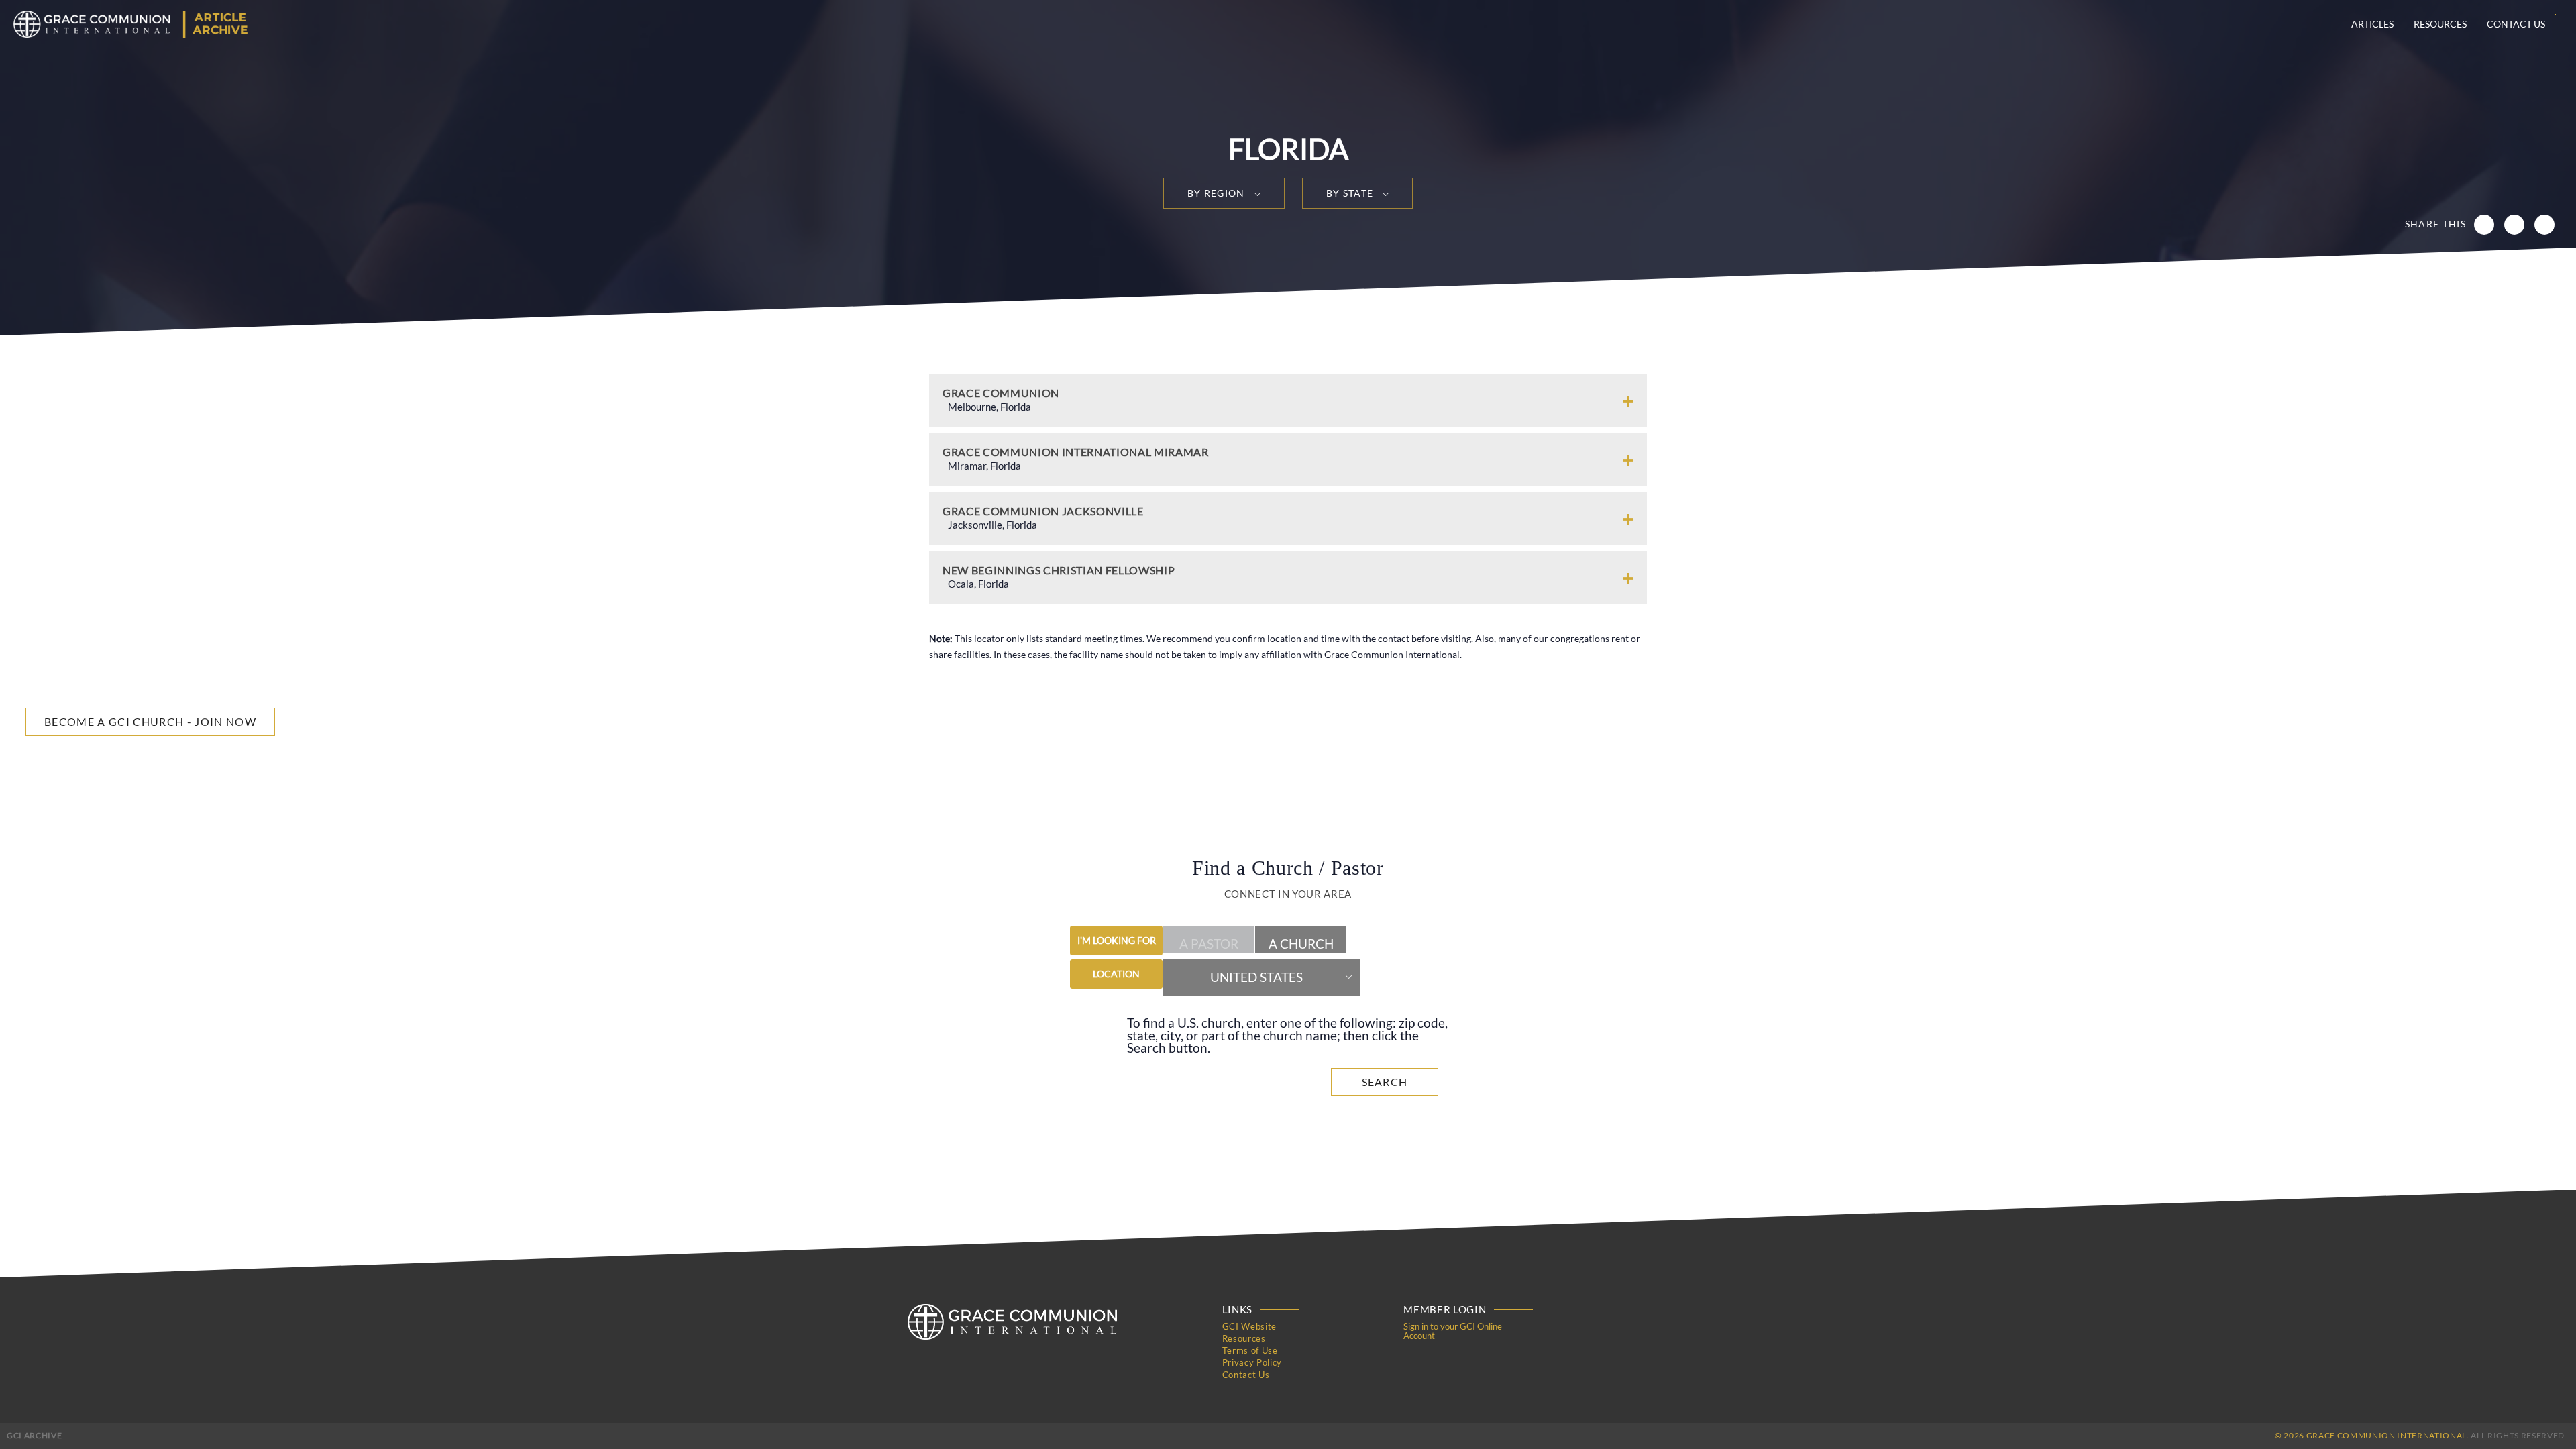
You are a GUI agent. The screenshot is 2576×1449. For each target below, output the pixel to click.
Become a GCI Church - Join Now (150, 721)
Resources (2440, 24)
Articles (2372, 24)
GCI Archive (34, 1435)
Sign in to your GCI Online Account (1453, 1331)
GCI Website (1249, 1326)
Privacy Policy (1252, 1362)
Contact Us (2516, 24)
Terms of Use (1250, 1350)
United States (1256, 977)
